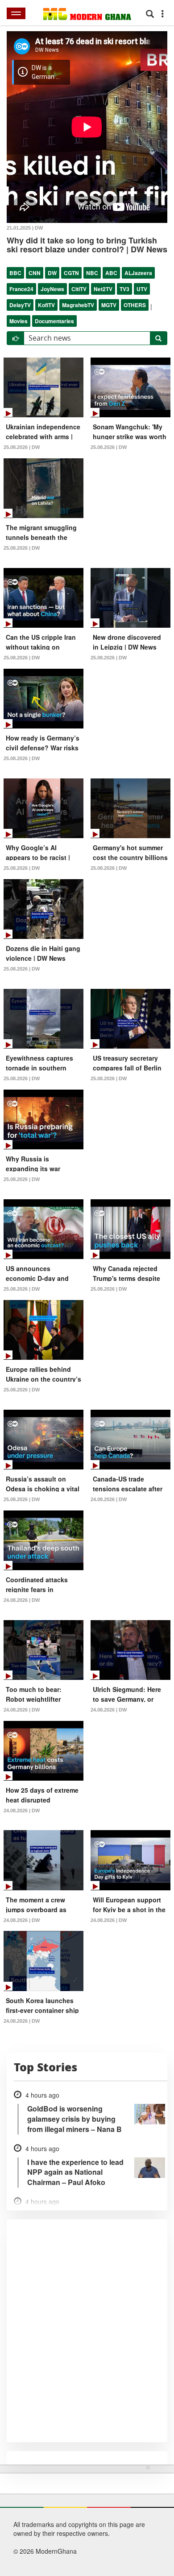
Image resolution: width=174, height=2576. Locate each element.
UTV (142, 289)
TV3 (124, 289)
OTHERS (135, 305)
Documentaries (54, 321)
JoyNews (52, 289)
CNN (35, 273)
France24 (21, 289)
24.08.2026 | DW (109, 1499)
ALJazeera (138, 273)
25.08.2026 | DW (22, 447)
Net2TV (103, 289)
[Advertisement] (84, 2518)
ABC (111, 273)
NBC (92, 273)
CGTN (71, 273)
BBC (15, 273)
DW (52, 273)
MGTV (109, 305)
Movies (19, 321)
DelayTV (20, 305)
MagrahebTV (78, 305)
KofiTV (46, 305)
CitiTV (79, 289)
